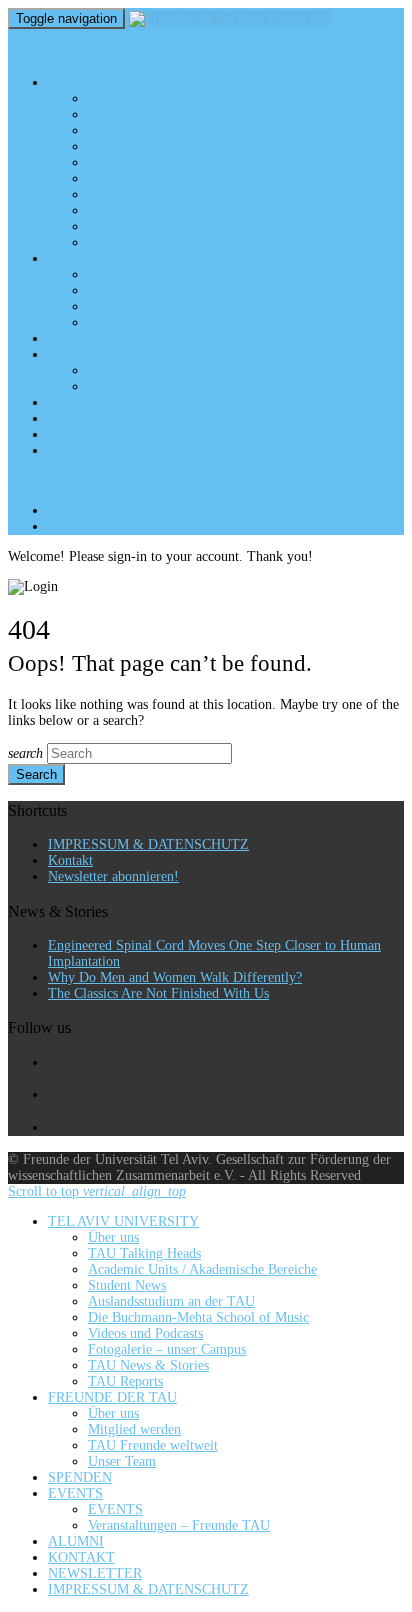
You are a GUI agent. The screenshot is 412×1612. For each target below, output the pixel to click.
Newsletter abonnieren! (113, 876)
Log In (108, 526)
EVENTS (75, 354)
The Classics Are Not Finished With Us (158, 993)
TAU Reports (125, 242)
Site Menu (49, 480)
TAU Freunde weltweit (153, 306)
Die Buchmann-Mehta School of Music (198, 178)
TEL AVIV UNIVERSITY (123, 82)
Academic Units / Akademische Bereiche (202, 130)
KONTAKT (81, 418)
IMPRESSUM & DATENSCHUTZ (148, 450)
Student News (127, 146)
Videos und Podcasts (145, 194)
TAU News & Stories (148, 226)
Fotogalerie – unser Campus (167, 210)
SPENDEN (80, 338)
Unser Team (122, 322)
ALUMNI (76, 402)
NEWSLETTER (95, 434)
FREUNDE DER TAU (112, 258)
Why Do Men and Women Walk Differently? (175, 977)
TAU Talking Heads (144, 114)
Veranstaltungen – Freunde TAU (179, 386)
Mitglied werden (134, 290)
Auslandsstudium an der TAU (171, 162)
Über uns (113, 98)
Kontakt (70, 860)
